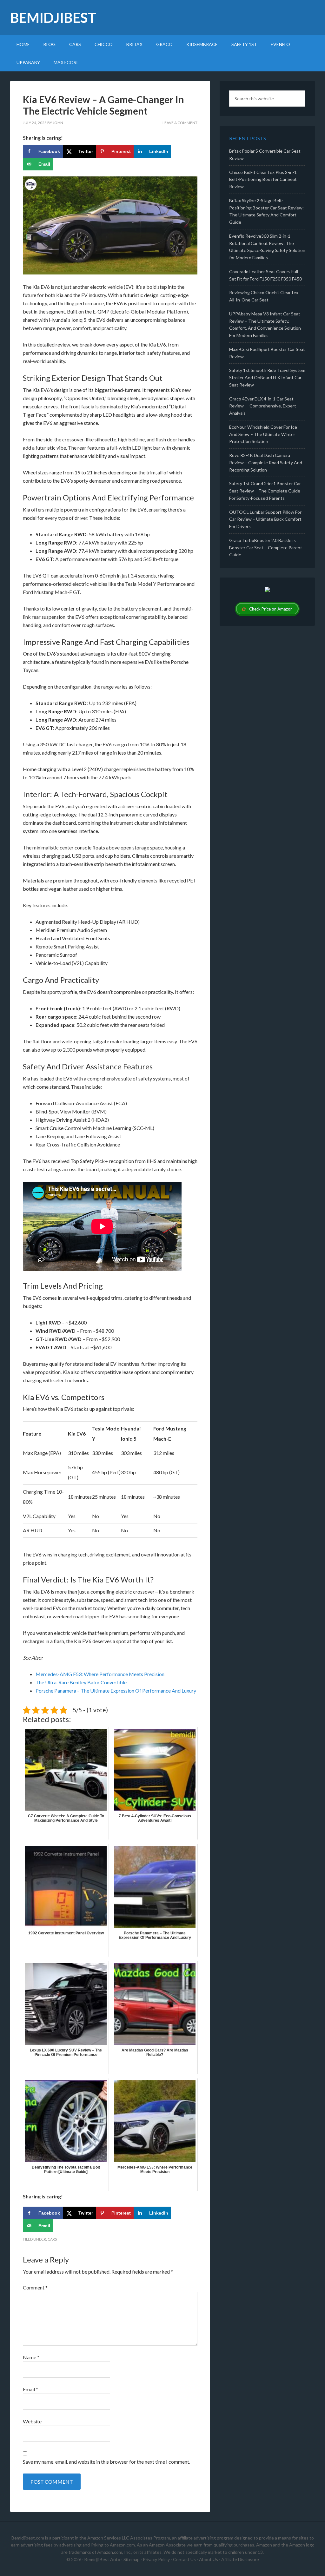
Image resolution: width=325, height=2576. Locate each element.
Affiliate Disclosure (240, 2559)
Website (32, 2421)
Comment (35, 2287)
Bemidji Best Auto (102, 2559)
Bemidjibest (53, 18)
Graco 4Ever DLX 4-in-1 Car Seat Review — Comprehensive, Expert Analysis (263, 406)
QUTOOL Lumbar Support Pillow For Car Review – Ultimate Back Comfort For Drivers (265, 519)
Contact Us (184, 2559)
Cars (52, 2239)
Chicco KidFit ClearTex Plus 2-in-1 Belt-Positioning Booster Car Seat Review (263, 179)
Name (31, 2357)
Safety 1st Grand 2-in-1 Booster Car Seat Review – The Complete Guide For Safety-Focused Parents (265, 491)
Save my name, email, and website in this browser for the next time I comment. (106, 2462)
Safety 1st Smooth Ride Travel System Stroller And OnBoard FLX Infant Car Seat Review (267, 377)
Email (30, 2389)
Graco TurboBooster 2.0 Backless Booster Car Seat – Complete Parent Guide (266, 548)
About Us (209, 2559)
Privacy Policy (156, 2559)
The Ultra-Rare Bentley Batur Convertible (81, 1682)
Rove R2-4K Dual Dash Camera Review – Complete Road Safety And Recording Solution (266, 462)
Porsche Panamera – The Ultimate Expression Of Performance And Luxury (116, 1691)
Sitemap (132, 2559)
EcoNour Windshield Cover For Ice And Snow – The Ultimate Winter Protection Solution (263, 434)
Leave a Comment (180, 123)
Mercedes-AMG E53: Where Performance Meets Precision (100, 1674)
